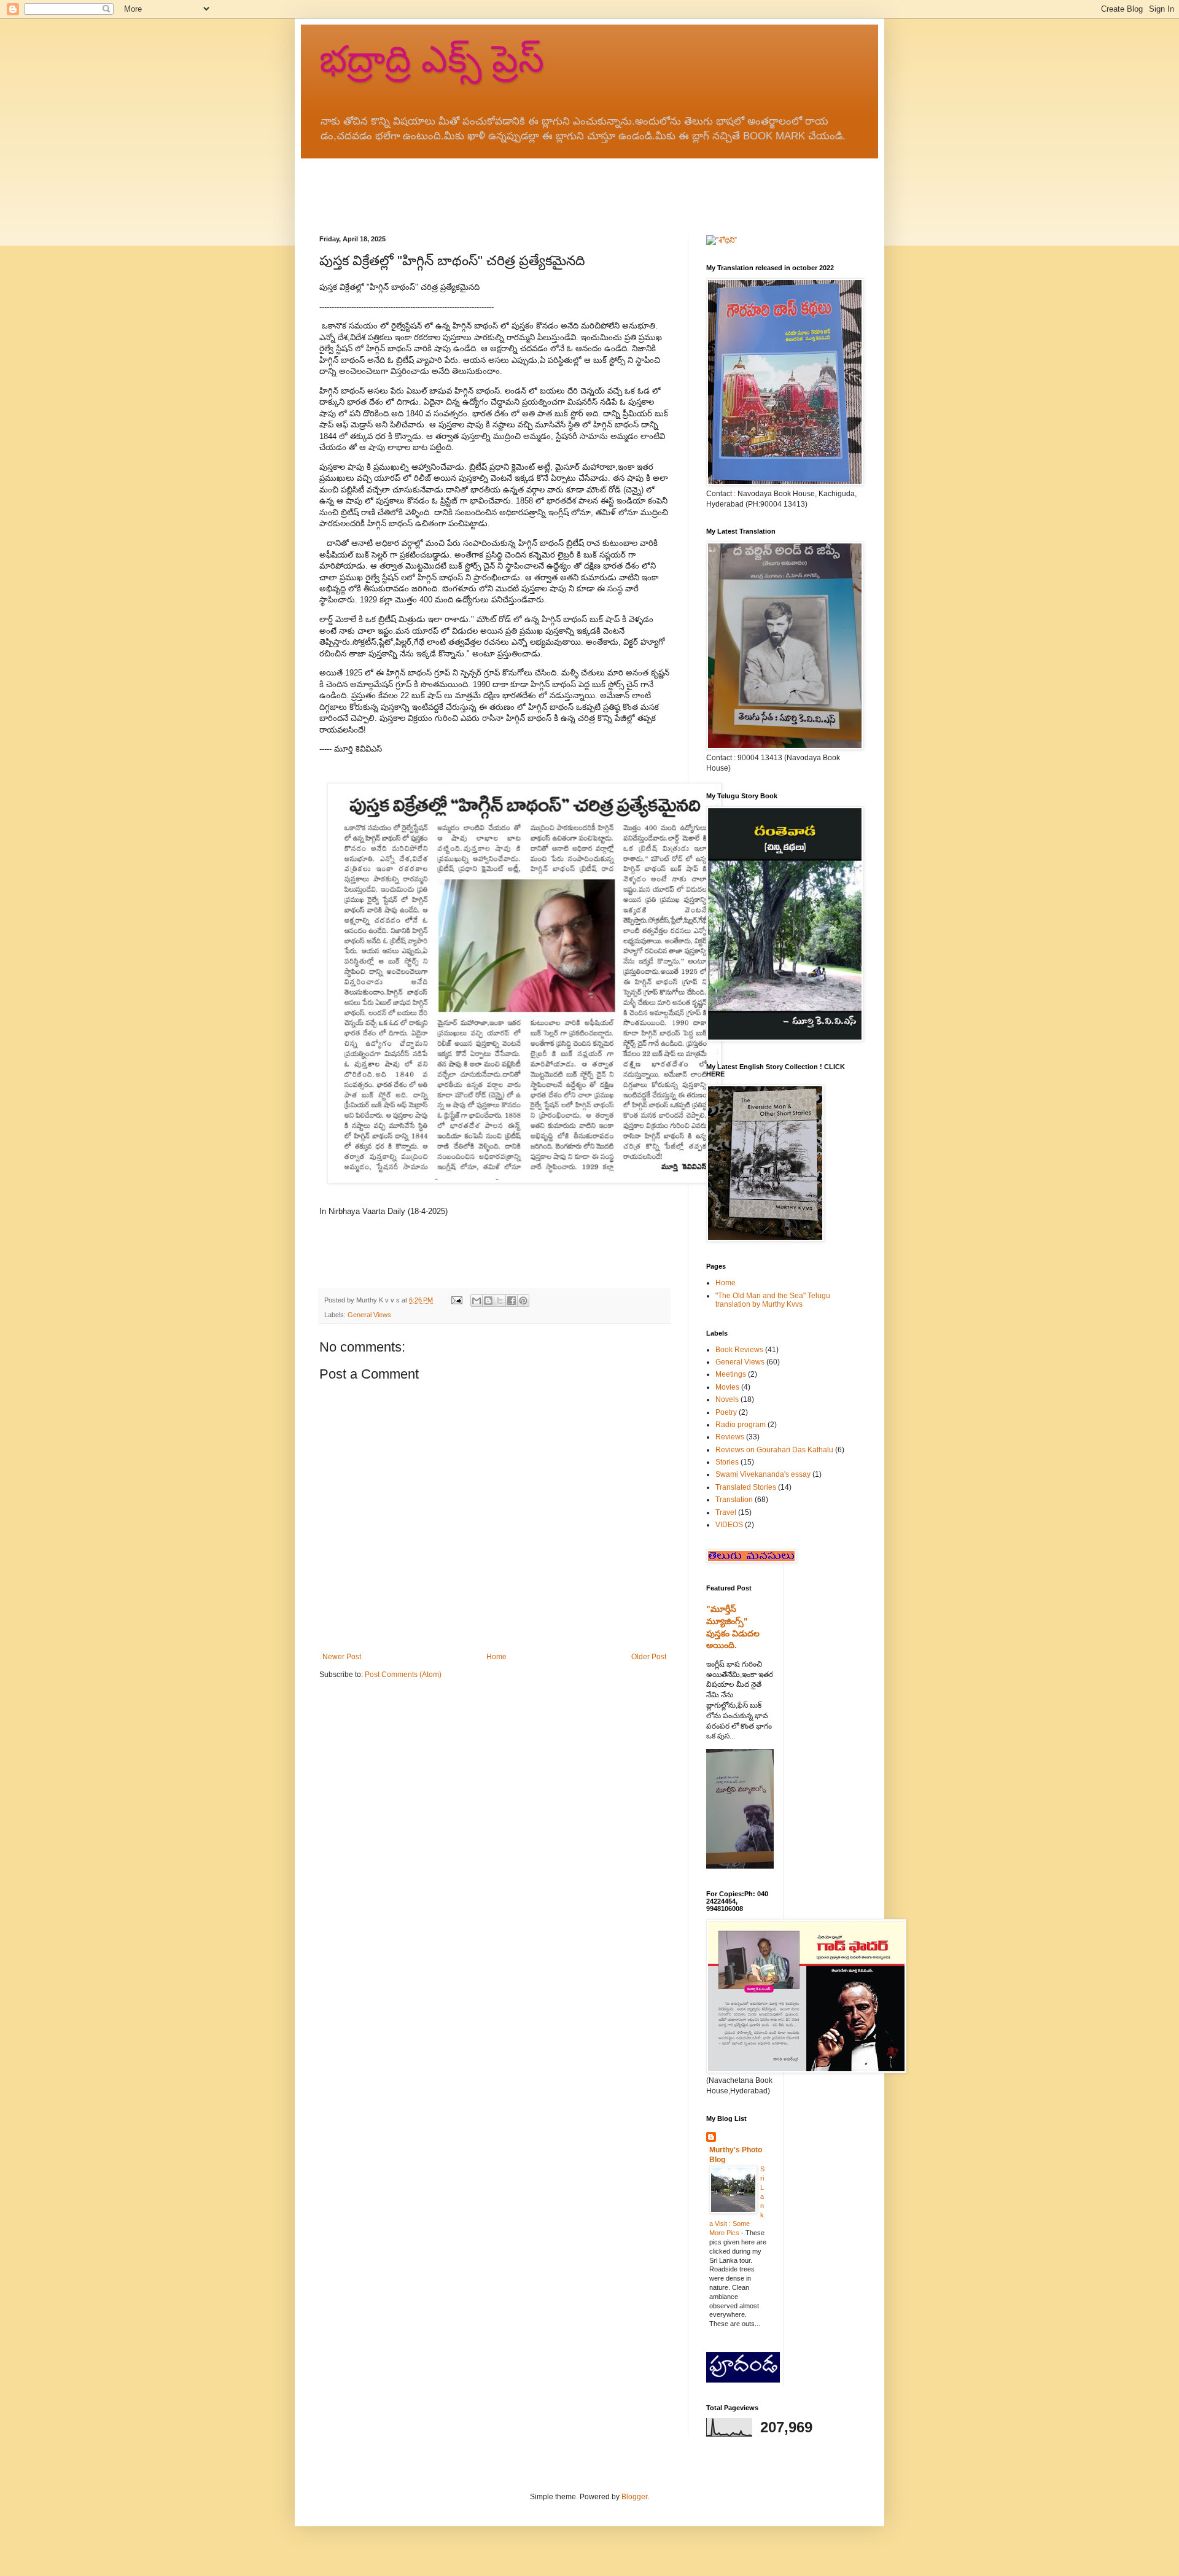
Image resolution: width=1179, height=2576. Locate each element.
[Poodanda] (743, 2380)
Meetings (731, 1374)
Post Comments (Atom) (403, 1675)
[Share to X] (500, 1301)
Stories (727, 1462)
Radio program (741, 1425)
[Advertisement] (543, 186)
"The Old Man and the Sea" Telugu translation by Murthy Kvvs (773, 1300)
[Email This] (477, 1301)
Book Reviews (739, 1350)
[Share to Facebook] (512, 1301)
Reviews (730, 1437)
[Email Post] (456, 1300)
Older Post (649, 1657)
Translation (734, 1500)
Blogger (634, 2497)
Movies (727, 1387)
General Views (369, 1315)
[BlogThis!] (488, 1301)
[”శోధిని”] (722, 240)
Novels (727, 1399)
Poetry (726, 1412)
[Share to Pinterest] (523, 1301)
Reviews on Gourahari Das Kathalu (774, 1450)
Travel (726, 1512)
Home (496, 1657)
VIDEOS (729, 1525)
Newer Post (342, 1657)
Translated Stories (746, 1487)
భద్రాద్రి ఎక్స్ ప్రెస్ (432, 59)
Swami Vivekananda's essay (763, 1474)
